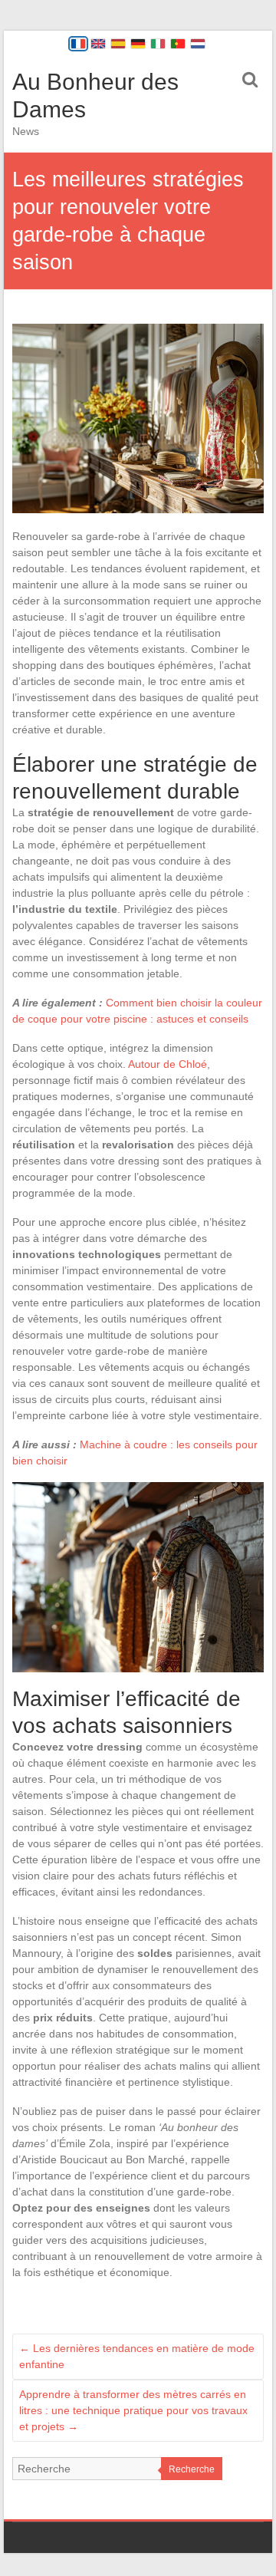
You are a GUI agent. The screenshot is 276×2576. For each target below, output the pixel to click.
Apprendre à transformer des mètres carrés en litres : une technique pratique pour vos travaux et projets (133, 2410)
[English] (98, 44)
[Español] (118, 44)
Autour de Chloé (168, 1064)
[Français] (78, 44)
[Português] (178, 44)
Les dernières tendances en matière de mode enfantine (137, 2356)
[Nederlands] (198, 44)
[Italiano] (158, 44)
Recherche (192, 2469)
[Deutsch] (138, 44)
